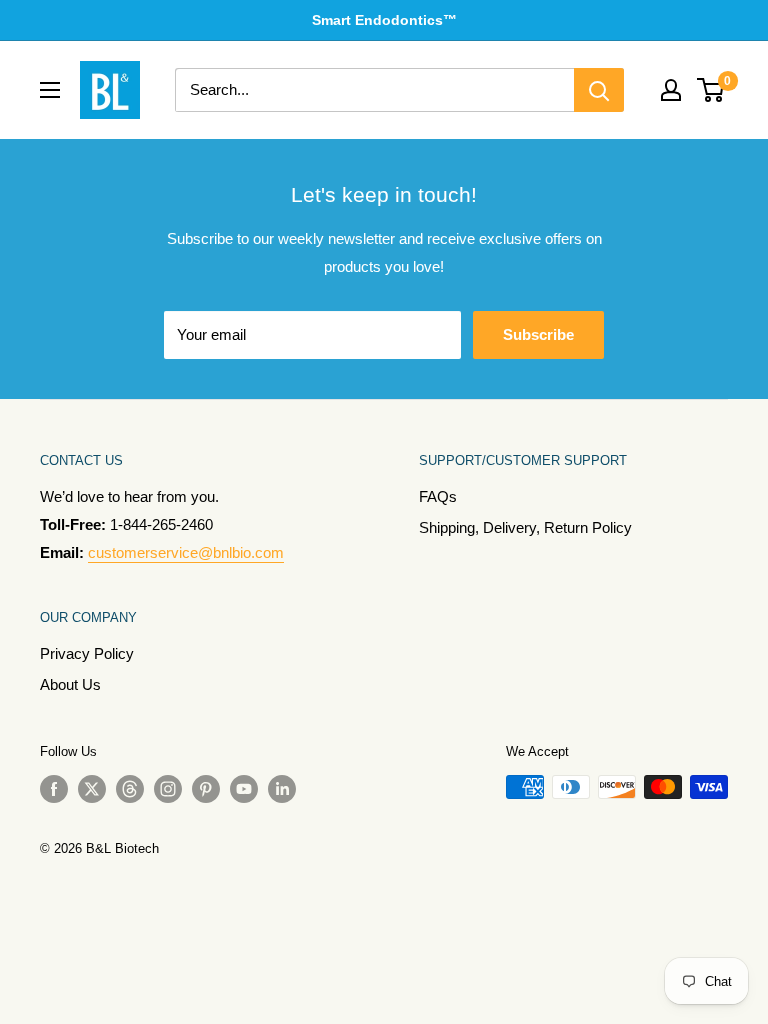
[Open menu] (50, 90)
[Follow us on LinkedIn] (282, 789)
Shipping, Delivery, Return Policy (525, 527)
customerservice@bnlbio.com (186, 552)
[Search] (599, 90)
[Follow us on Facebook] (54, 789)
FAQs (438, 496)
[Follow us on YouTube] (244, 789)
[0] (711, 90)
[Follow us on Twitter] (92, 789)
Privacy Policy (87, 653)
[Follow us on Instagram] (168, 789)
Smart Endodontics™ (384, 20)
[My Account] (671, 90)
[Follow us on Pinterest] (206, 789)
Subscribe (538, 334)
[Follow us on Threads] (130, 789)
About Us (70, 684)
